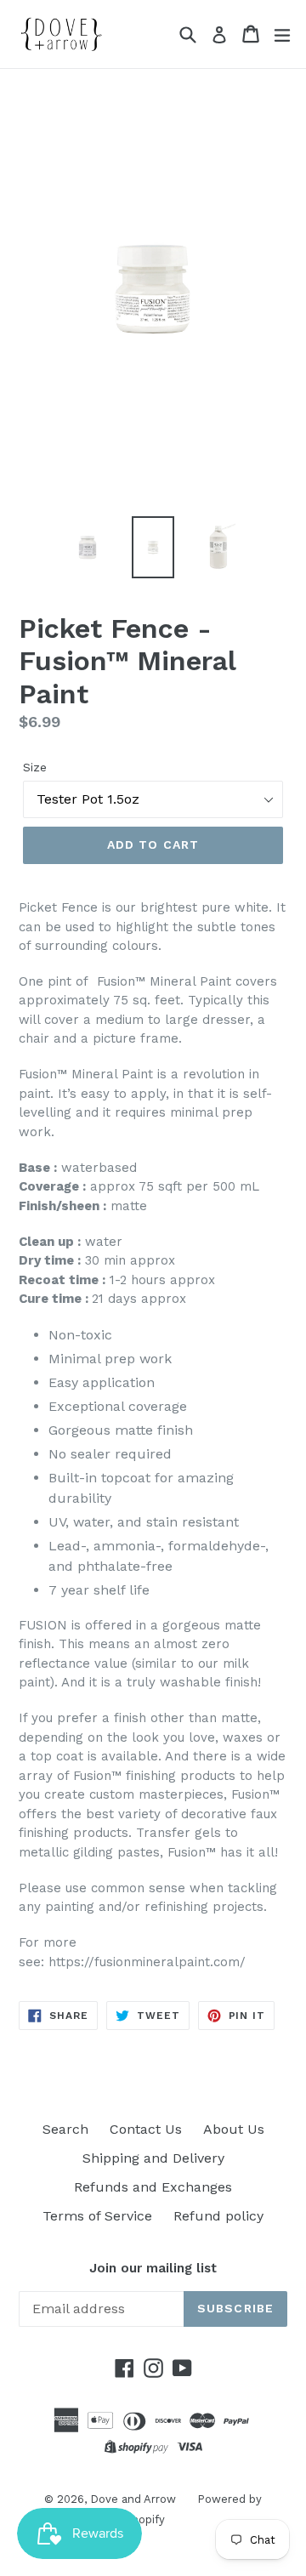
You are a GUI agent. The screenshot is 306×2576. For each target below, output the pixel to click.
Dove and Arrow (133, 2499)
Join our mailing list (153, 2268)
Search (65, 2129)
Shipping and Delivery (153, 2158)
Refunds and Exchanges (153, 2187)
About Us (234, 2129)
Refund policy (218, 2216)
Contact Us (146, 2129)
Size (35, 767)
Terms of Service (97, 2216)
